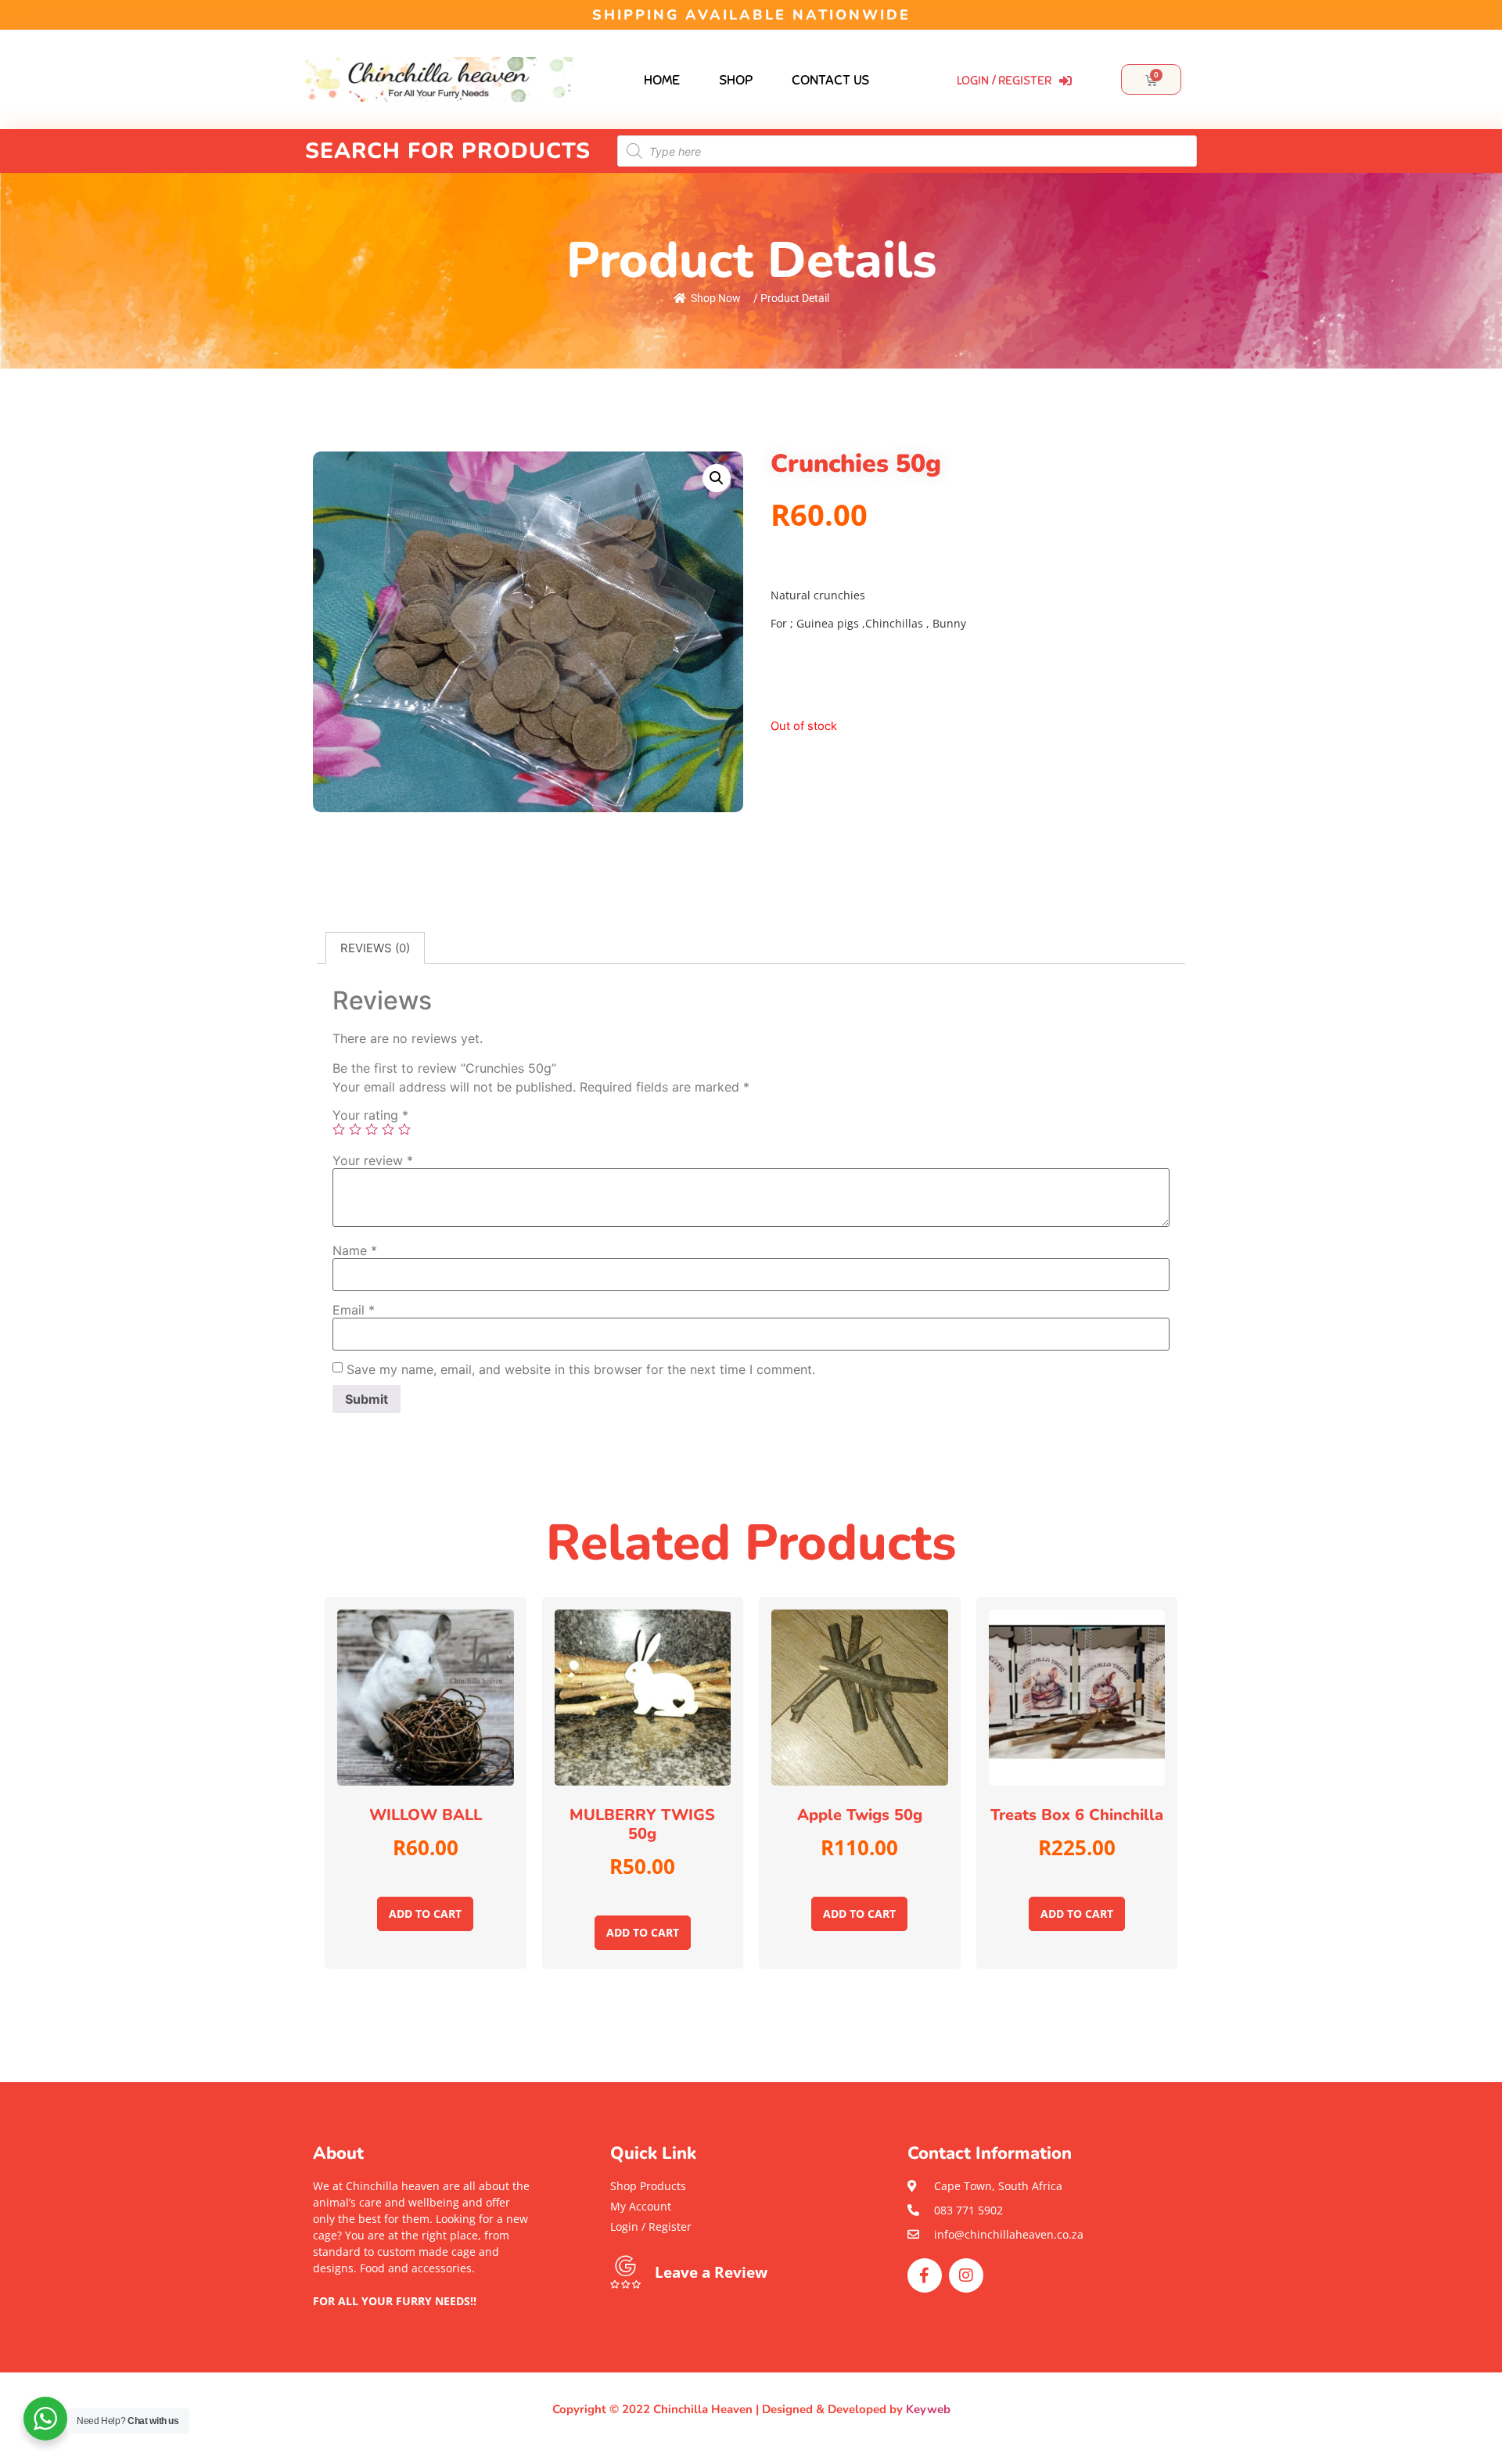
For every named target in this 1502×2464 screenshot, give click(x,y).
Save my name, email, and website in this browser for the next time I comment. (581, 1369)
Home (662, 80)
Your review (373, 1160)
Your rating (370, 1115)
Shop (736, 80)
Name (355, 1250)
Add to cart (425, 1914)
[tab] (375, 948)
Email (354, 1310)
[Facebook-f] (925, 2275)
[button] (422, 2317)
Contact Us (830, 80)
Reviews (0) (375, 948)
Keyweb (928, 2409)
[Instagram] (966, 2275)
